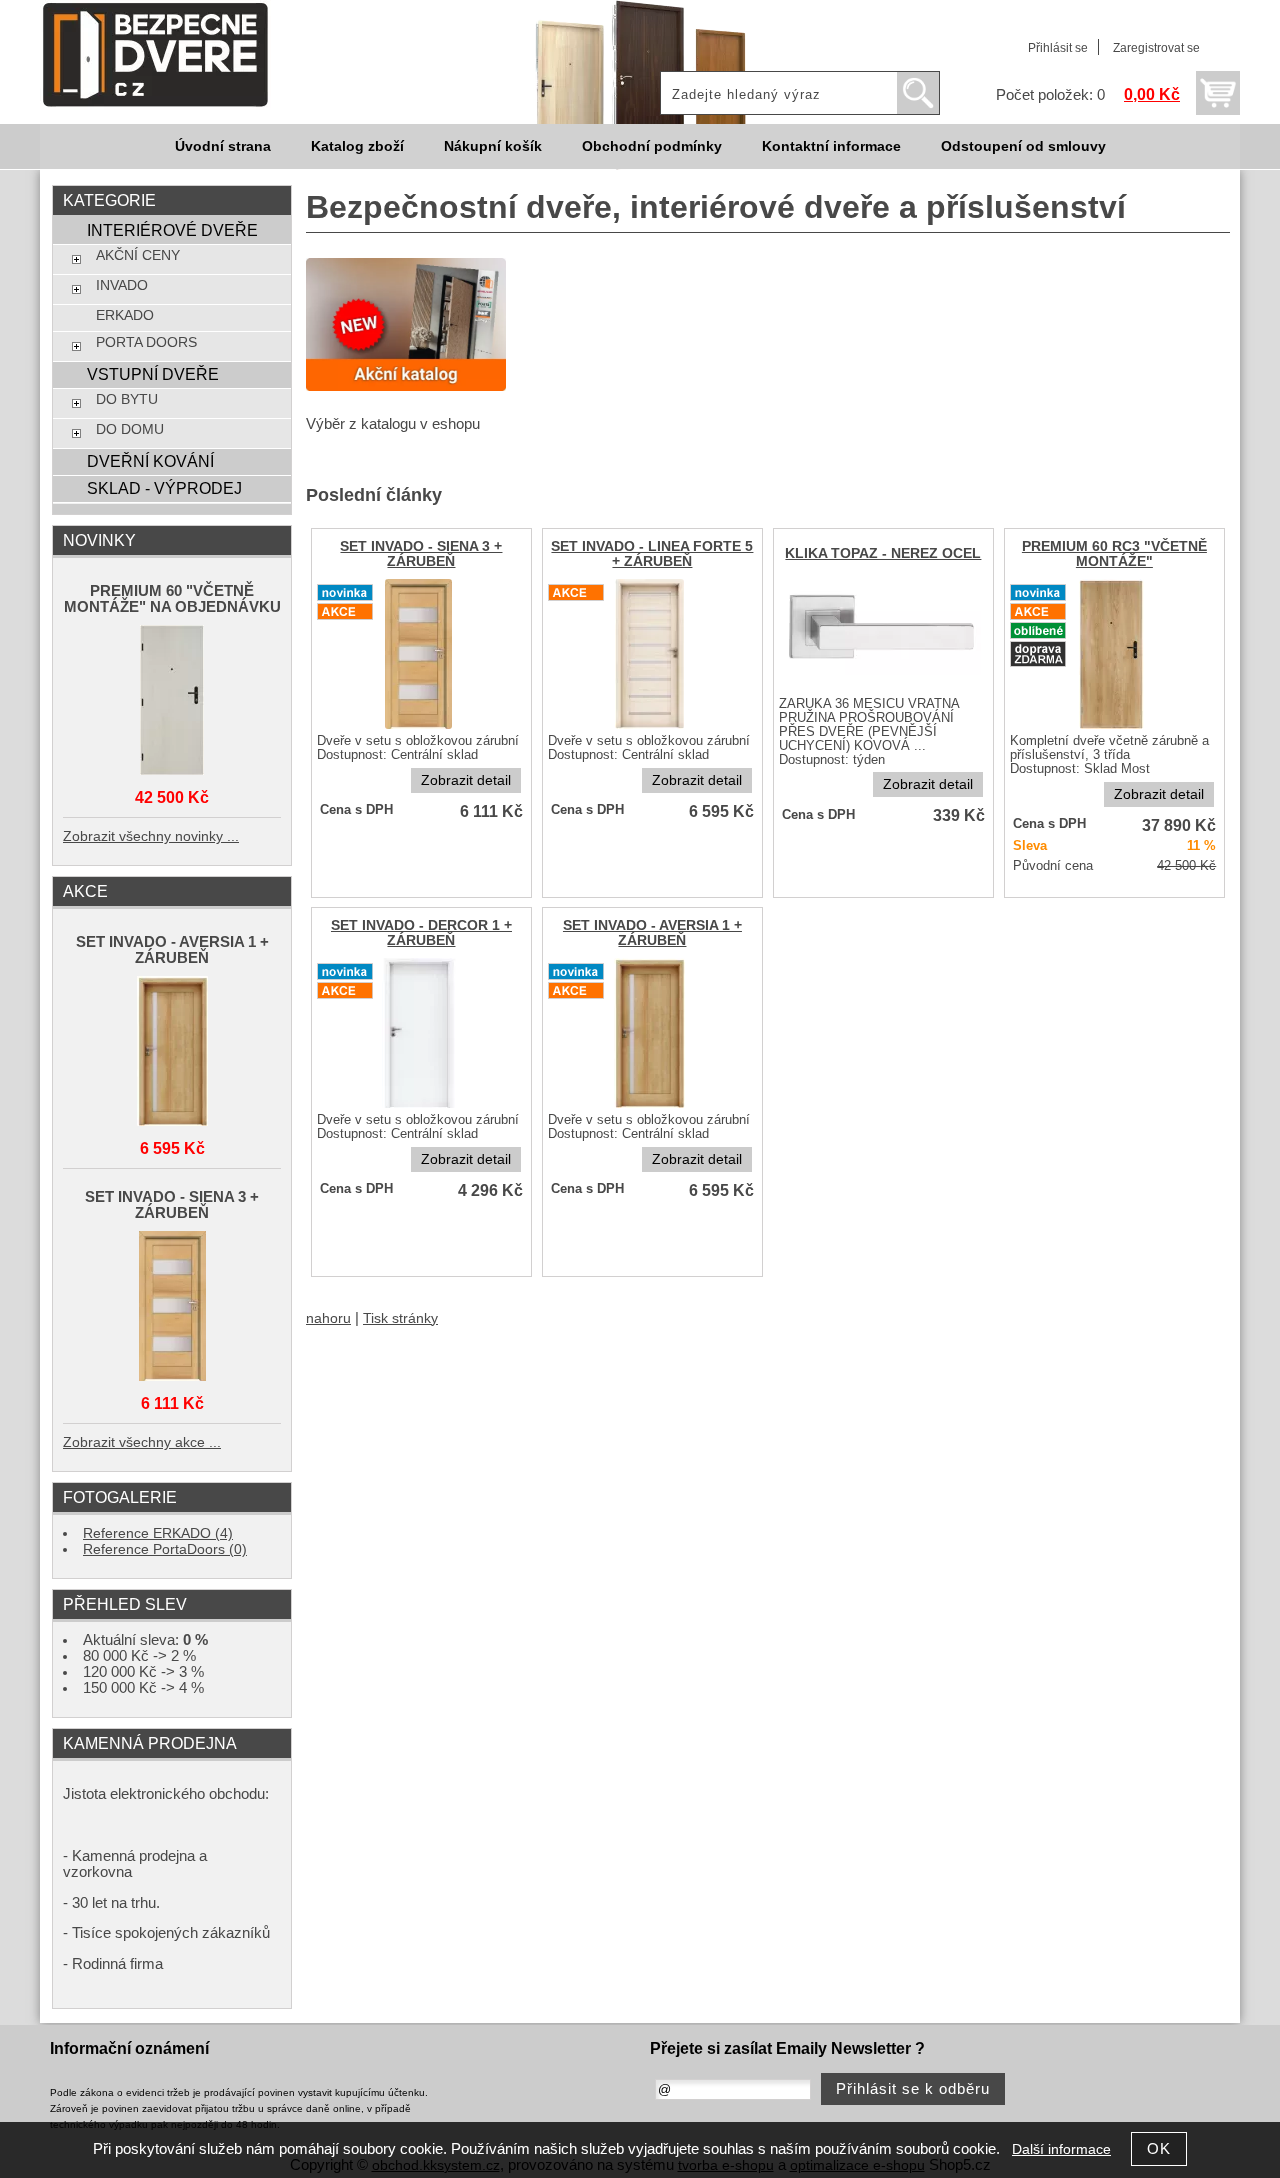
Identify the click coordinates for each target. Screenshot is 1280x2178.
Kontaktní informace (831, 146)
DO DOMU (130, 429)
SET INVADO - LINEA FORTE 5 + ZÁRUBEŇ (652, 554)
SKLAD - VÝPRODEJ (164, 488)
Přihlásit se (1058, 48)
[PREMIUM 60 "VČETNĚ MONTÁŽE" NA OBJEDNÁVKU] (172, 701)
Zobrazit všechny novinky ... (151, 836)
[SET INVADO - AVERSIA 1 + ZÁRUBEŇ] (652, 1106)
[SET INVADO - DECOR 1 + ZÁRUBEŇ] (421, 1106)
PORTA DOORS (146, 342)
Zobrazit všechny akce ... (142, 1442)
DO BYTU (127, 399)
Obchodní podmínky (652, 146)
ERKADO (125, 315)
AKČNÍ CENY (138, 255)
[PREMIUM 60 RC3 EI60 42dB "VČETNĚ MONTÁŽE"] (1114, 727)
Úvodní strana (223, 146)
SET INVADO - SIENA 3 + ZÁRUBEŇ (421, 554)
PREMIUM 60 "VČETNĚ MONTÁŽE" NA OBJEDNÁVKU (172, 599)
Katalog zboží (357, 146)
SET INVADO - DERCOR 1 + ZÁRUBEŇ (421, 933)
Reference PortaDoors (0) (165, 1549)
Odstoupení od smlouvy (1023, 146)
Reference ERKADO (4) (158, 1533)
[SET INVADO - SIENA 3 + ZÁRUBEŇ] (421, 727)
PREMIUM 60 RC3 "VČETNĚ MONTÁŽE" (1114, 554)
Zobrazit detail (466, 780)
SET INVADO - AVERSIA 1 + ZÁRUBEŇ (652, 933)
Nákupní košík (493, 146)
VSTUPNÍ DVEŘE (153, 374)
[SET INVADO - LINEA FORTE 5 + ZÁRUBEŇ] (652, 727)
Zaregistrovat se (1156, 48)
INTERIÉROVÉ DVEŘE (172, 230)
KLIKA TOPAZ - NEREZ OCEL (883, 553)
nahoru (328, 1318)
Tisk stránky (400, 1318)
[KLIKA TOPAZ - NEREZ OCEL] (883, 690)
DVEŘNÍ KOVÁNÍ (150, 461)
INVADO (122, 285)
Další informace (1061, 2149)
